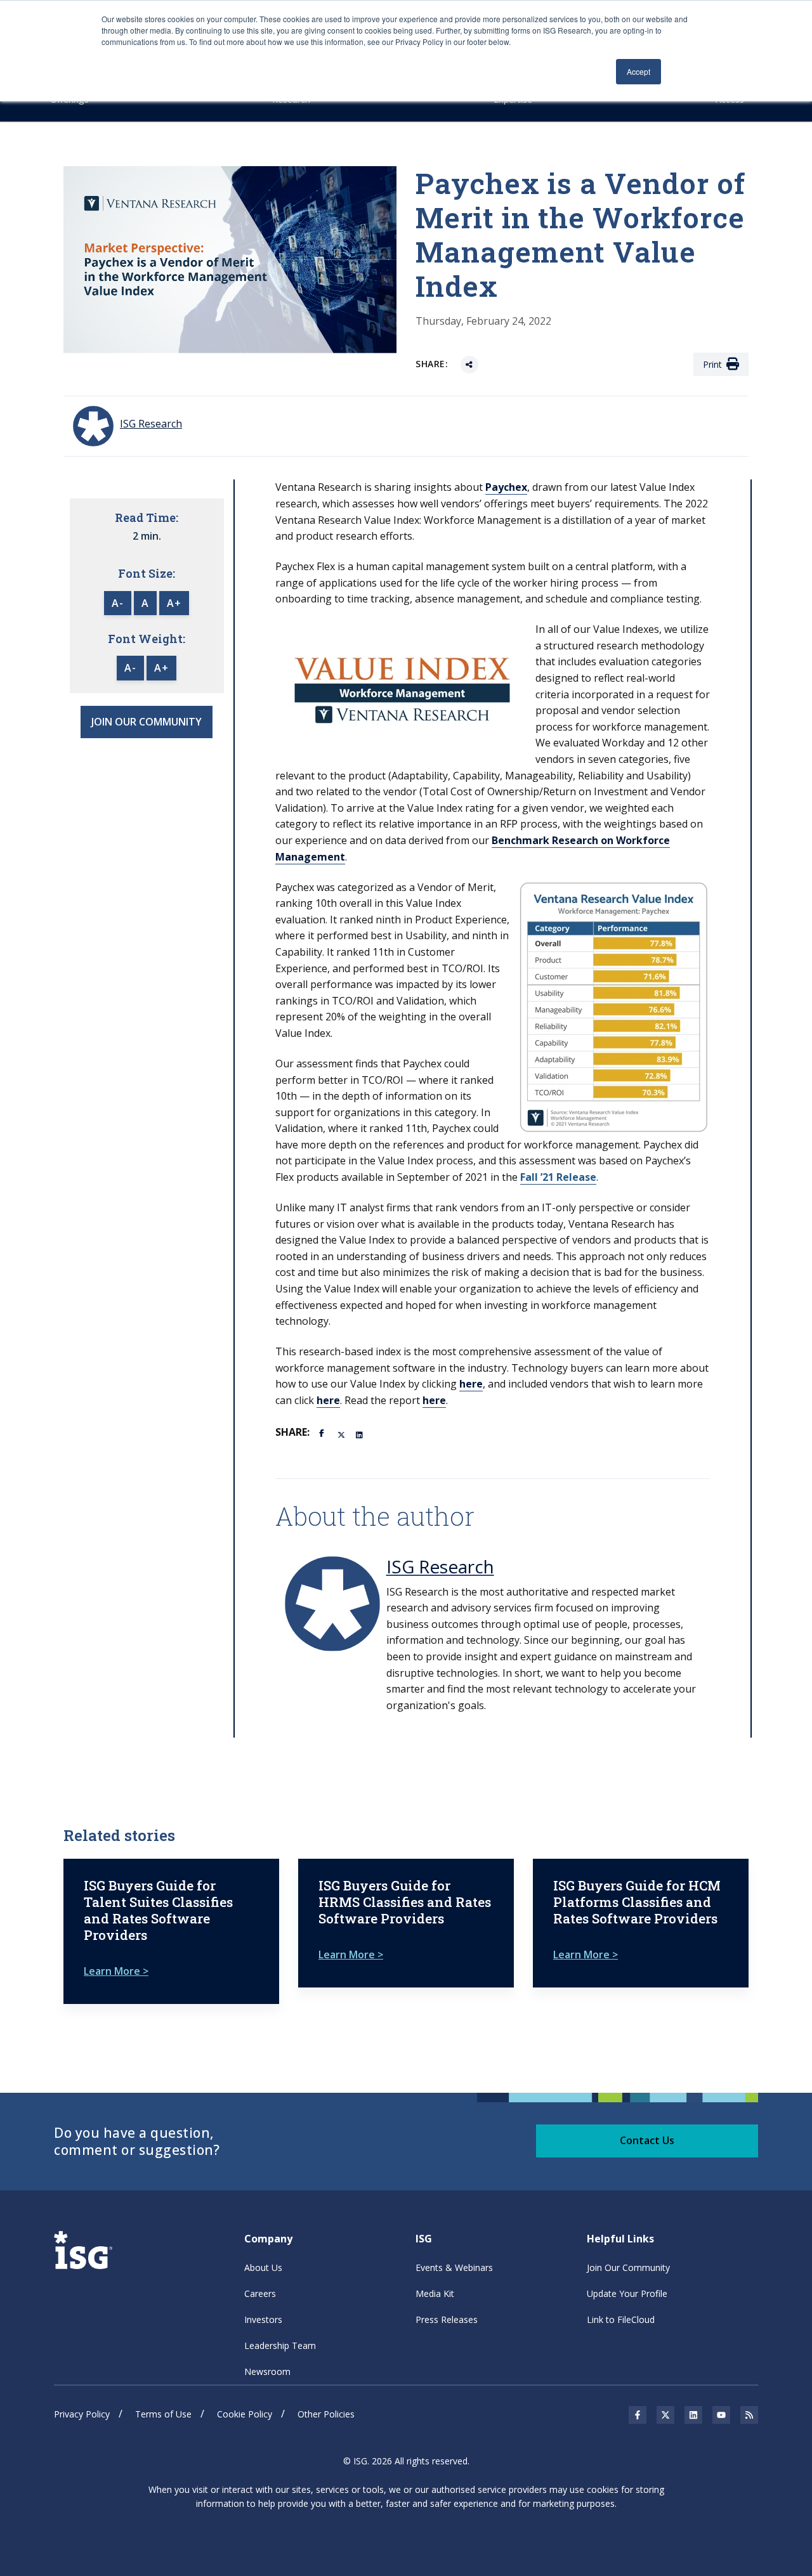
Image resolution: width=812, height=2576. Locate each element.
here (471, 1384)
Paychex (506, 487)
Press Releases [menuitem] (447, 2319)
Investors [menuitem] (263, 2319)
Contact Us (647, 2140)
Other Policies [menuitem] (326, 2414)
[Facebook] (324, 1432)
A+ (174, 603)
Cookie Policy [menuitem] (245, 2414)
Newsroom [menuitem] (267, 2371)
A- (118, 603)
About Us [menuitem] (263, 2267)
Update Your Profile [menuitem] (627, 2293)
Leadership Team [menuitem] (280, 2345)
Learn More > (116, 1971)
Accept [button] (638, 71)
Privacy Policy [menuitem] (82, 2414)
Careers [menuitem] (260, 2293)
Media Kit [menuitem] (435, 2293)
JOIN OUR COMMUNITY (147, 722)
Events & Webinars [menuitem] (454, 2267)
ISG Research (440, 1566)
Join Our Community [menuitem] (628, 2267)
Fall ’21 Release (558, 1177)
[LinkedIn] (360, 1434)
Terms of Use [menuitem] (163, 2414)
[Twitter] (342, 1434)
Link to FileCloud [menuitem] (621, 2319)
